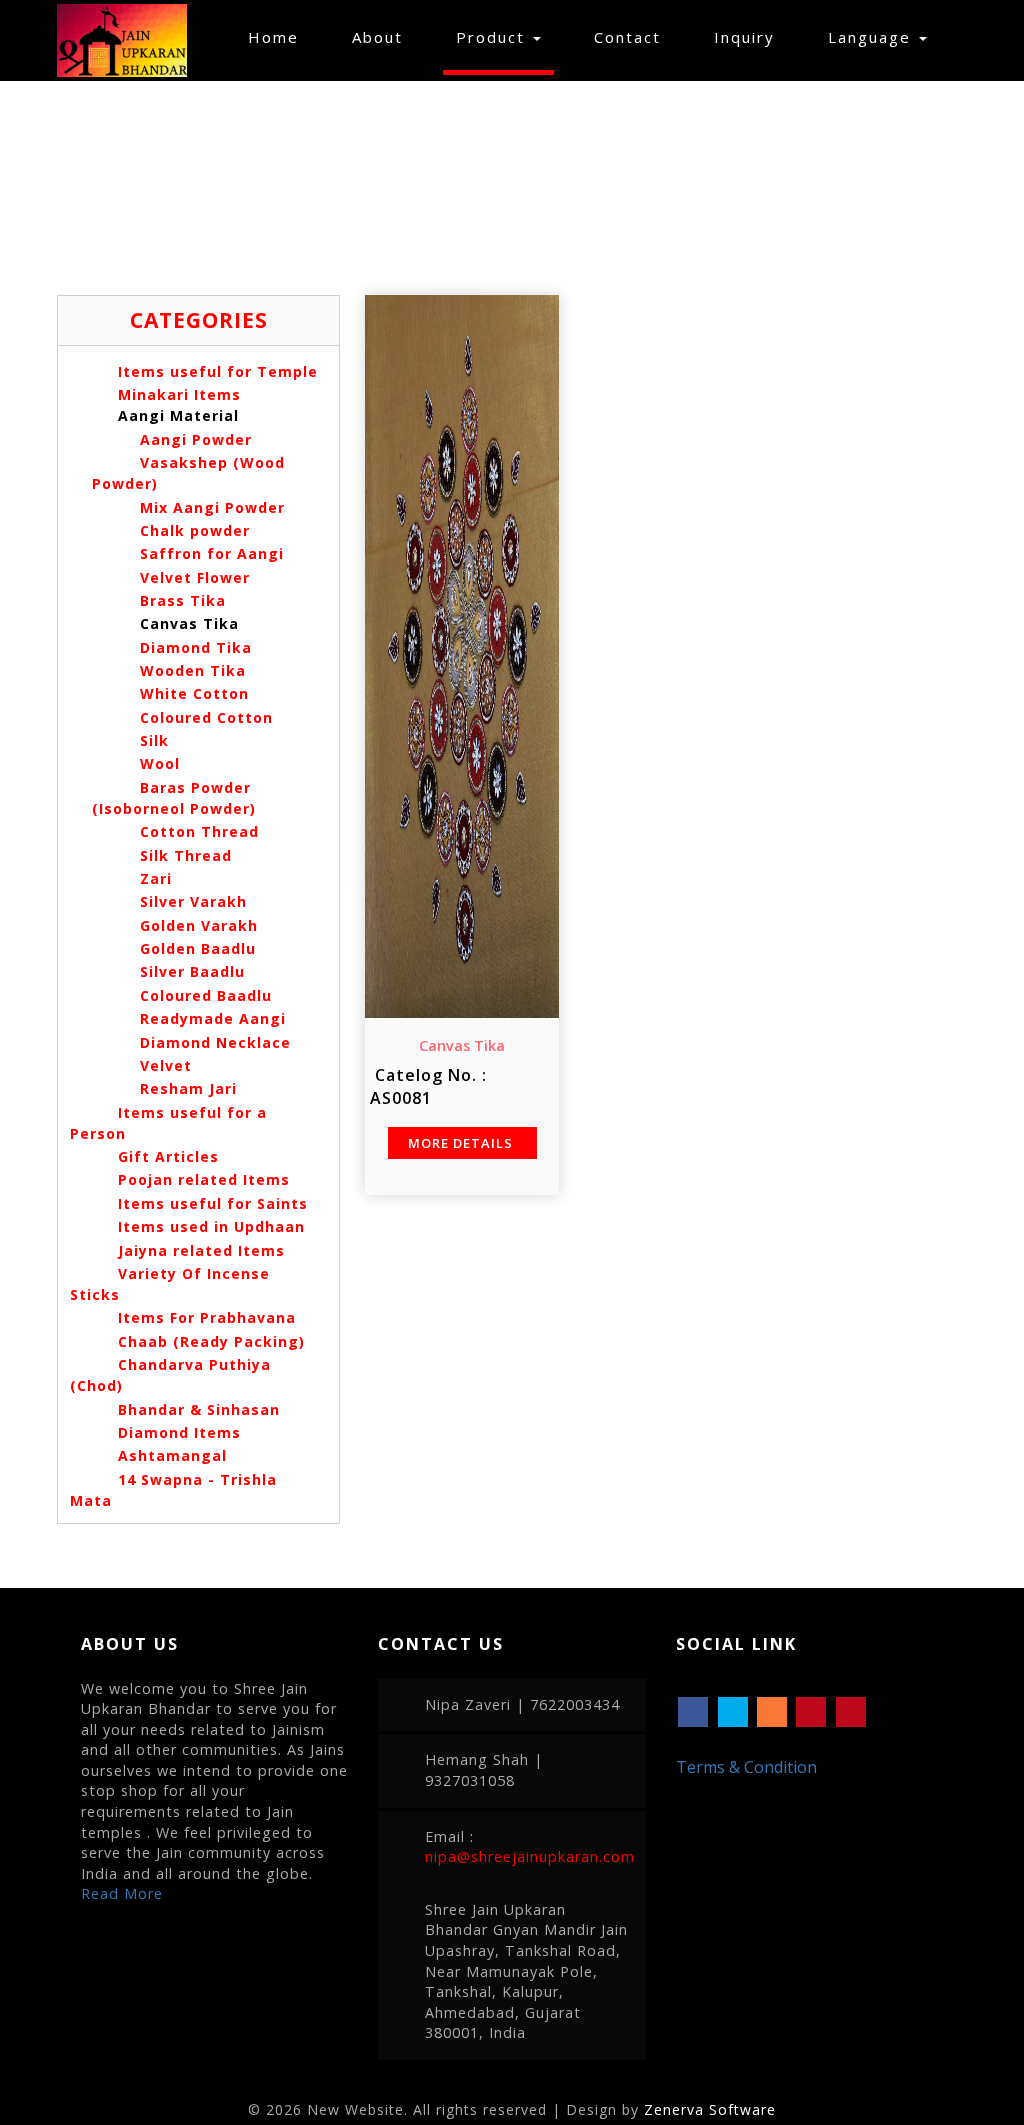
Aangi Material (178, 415)
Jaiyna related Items (201, 1250)
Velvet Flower (192, 577)
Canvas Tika (187, 623)
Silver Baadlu (190, 971)
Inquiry (744, 37)
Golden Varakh (196, 925)
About (377, 37)
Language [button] (872, 37)
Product (493, 37)
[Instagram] (772, 1712)
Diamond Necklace (213, 1042)
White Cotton (192, 693)
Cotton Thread (197, 831)
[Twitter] (733, 1712)
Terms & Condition (746, 1767)
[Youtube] (851, 1712)
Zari (153, 878)
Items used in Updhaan (211, 1226)
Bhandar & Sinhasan (199, 1409)
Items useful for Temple (218, 371)
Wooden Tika (190, 670)
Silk (152, 740)
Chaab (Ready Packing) (211, 1341)
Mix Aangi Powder (210, 507)
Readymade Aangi (210, 1018)
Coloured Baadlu (203, 995)
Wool (157, 763)
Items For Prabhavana (207, 1317)
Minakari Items (179, 394)
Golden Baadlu (195, 948)
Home (280, 36)
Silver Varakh (191, 901)
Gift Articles (168, 1156)
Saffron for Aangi (209, 553)
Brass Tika (180, 600)
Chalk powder (192, 530)
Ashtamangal (172, 1455)
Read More (122, 1893)
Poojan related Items (204, 1179)
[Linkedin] (811, 1712)
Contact (627, 37)
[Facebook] (693, 1712)
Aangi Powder (193, 439)
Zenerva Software (710, 2109)
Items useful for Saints (213, 1203)
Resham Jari (186, 1088)
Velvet (163, 1065)
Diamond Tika (193, 647)
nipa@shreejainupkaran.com (530, 1856)
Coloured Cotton (204, 717)
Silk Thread (183, 855)
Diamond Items (179, 1432)
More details (462, 1143)
